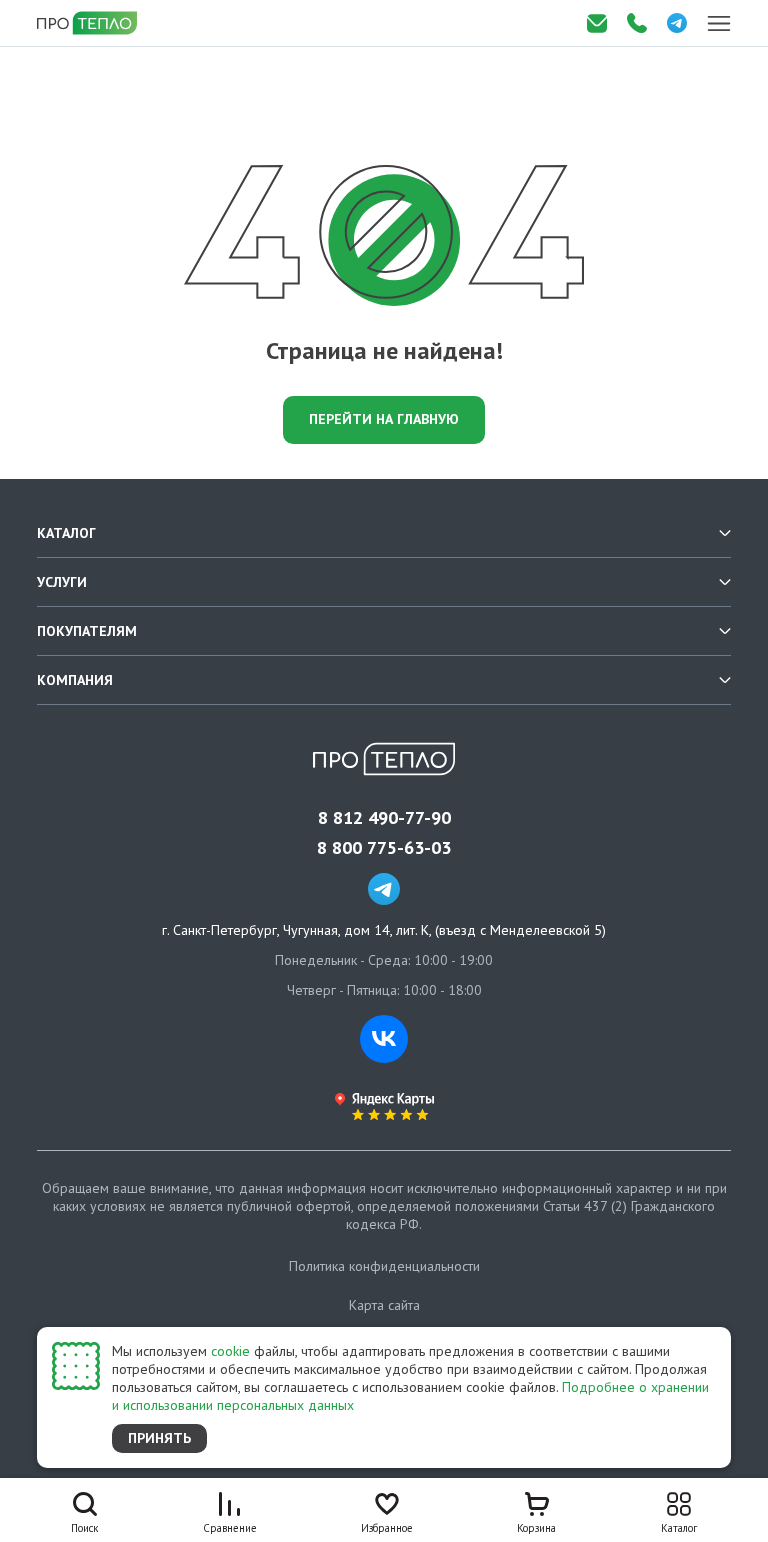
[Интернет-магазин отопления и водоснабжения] (89, 23)
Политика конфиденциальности (384, 1266)
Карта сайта (384, 1305)
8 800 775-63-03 (384, 848)
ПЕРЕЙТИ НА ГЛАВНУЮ (384, 419)
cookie (230, 1351)
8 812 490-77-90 (384, 818)
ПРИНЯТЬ (159, 1438)
